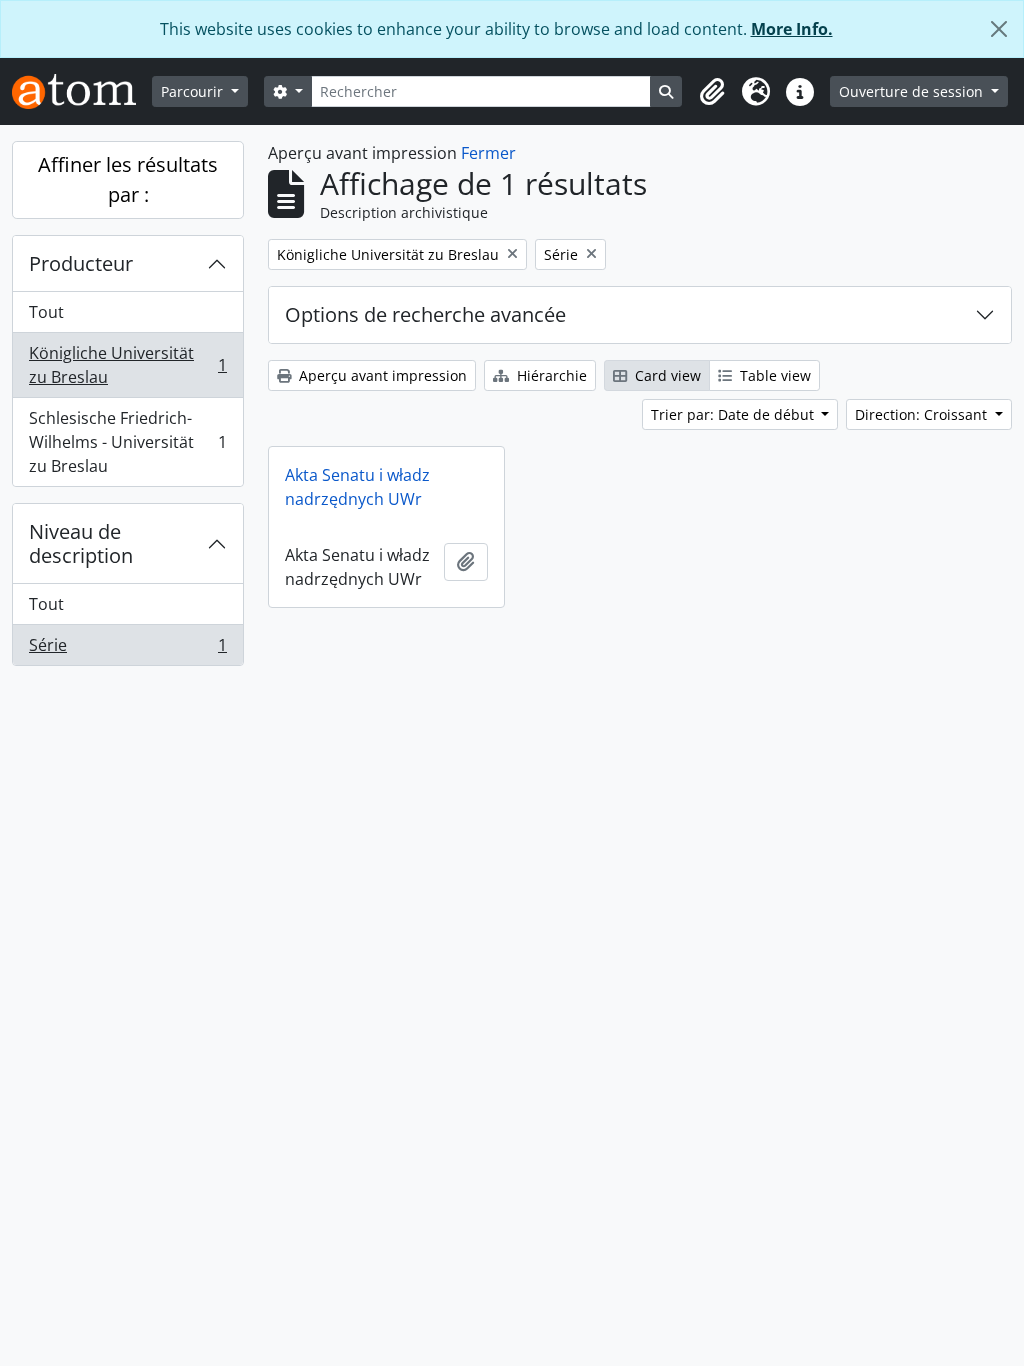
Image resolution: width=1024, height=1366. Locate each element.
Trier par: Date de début (734, 414)
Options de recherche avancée (425, 314)
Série (127, 649)
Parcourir (194, 91)
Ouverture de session (913, 91)
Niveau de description (81, 543)
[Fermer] (999, 29)
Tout (46, 312)
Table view (773, 375)
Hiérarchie (550, 375)
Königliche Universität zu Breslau (127, 365)
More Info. (792, 29)
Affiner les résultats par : (128, 179)
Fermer (488, 153)
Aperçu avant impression (381, 375)
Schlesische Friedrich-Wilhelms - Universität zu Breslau (127, 442)
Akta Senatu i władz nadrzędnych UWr (357, 487)
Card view (666, 375)
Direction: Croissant (923, 414)
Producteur (81, 263)
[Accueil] (82, 91)
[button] (712, 92)
